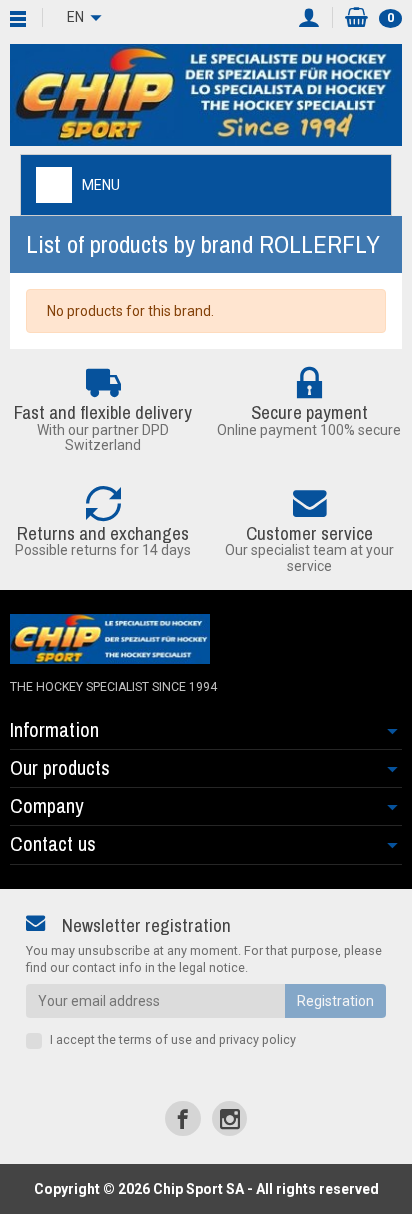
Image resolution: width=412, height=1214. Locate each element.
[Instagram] (229, 1118)
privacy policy (257, 1039)
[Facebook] (182, 1118)
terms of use (155, 1039)
